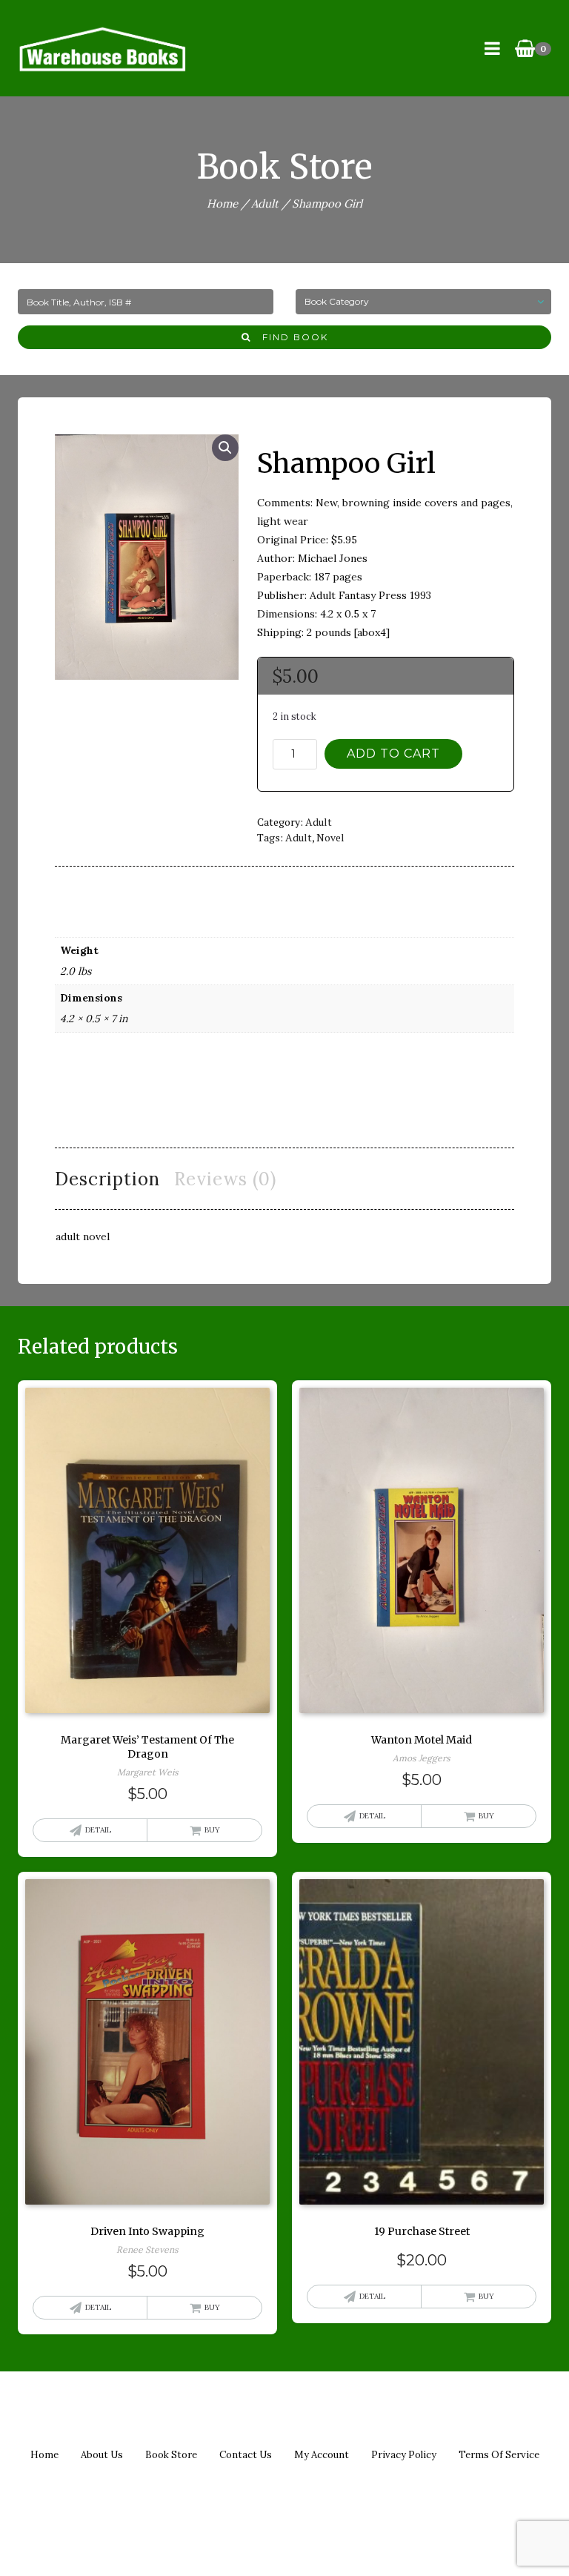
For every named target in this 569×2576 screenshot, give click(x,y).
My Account (322, 2455)
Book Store (171, 2455)
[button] (225, 448)
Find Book (290, 337)
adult (299, 837)
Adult (265, 203)
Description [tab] (107, 1179)
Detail (98, 1830)
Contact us (246, 2455)
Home (222, 203)
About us (102, 2455)
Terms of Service (499, 2455)
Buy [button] (212, 1830)
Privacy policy (404, 2455)
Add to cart (393, 754)
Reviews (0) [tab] (225, 1179)
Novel (330, 837)
